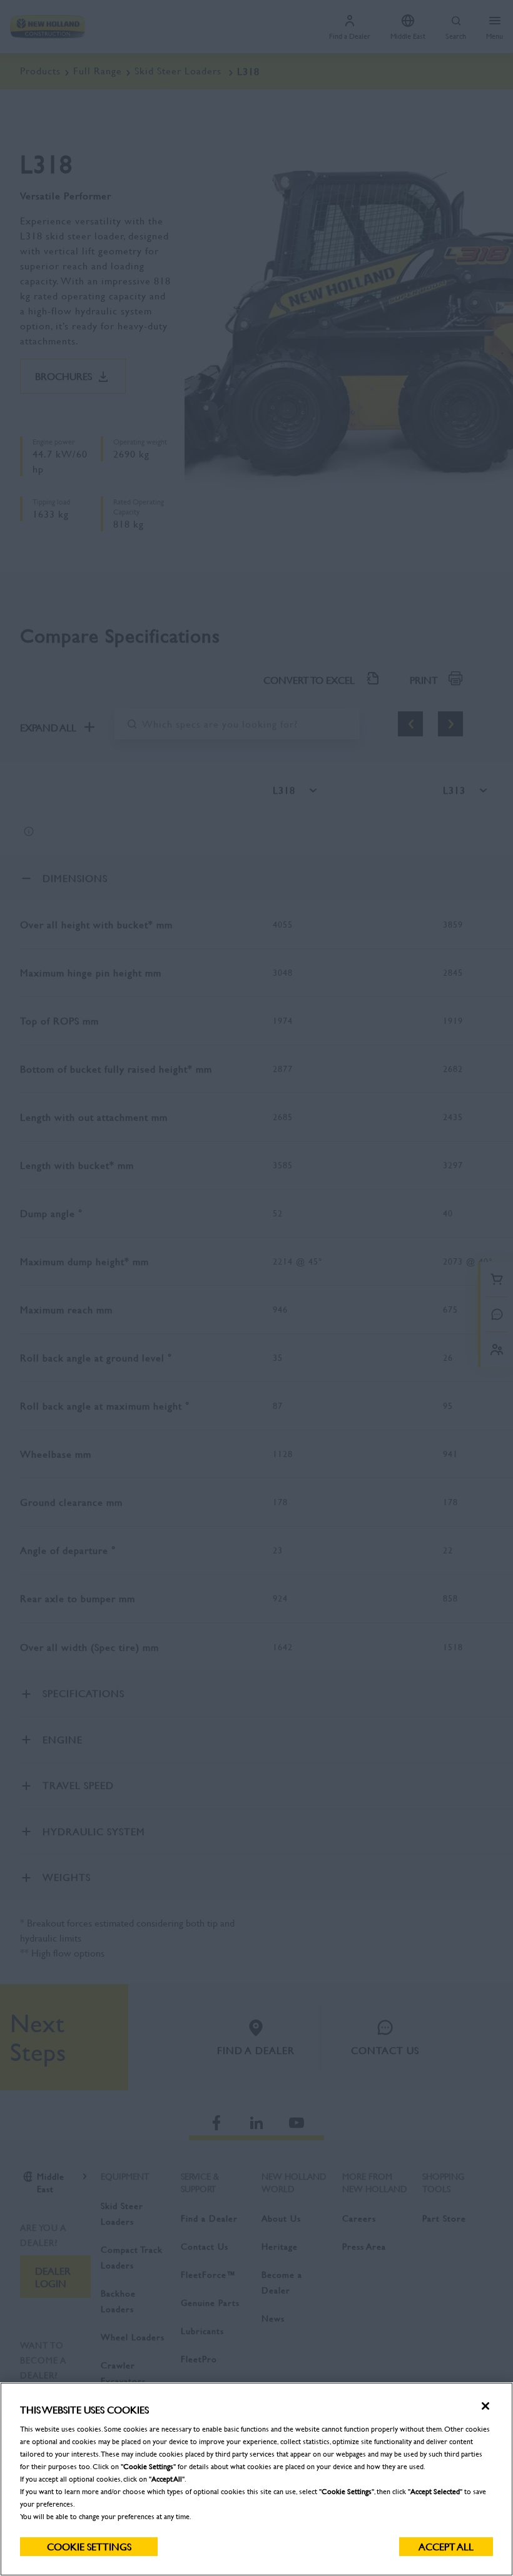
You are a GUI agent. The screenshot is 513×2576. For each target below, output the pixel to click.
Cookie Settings (89, 2546)
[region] (256, 2479)
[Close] (485, 2406)
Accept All (446, 2546)
